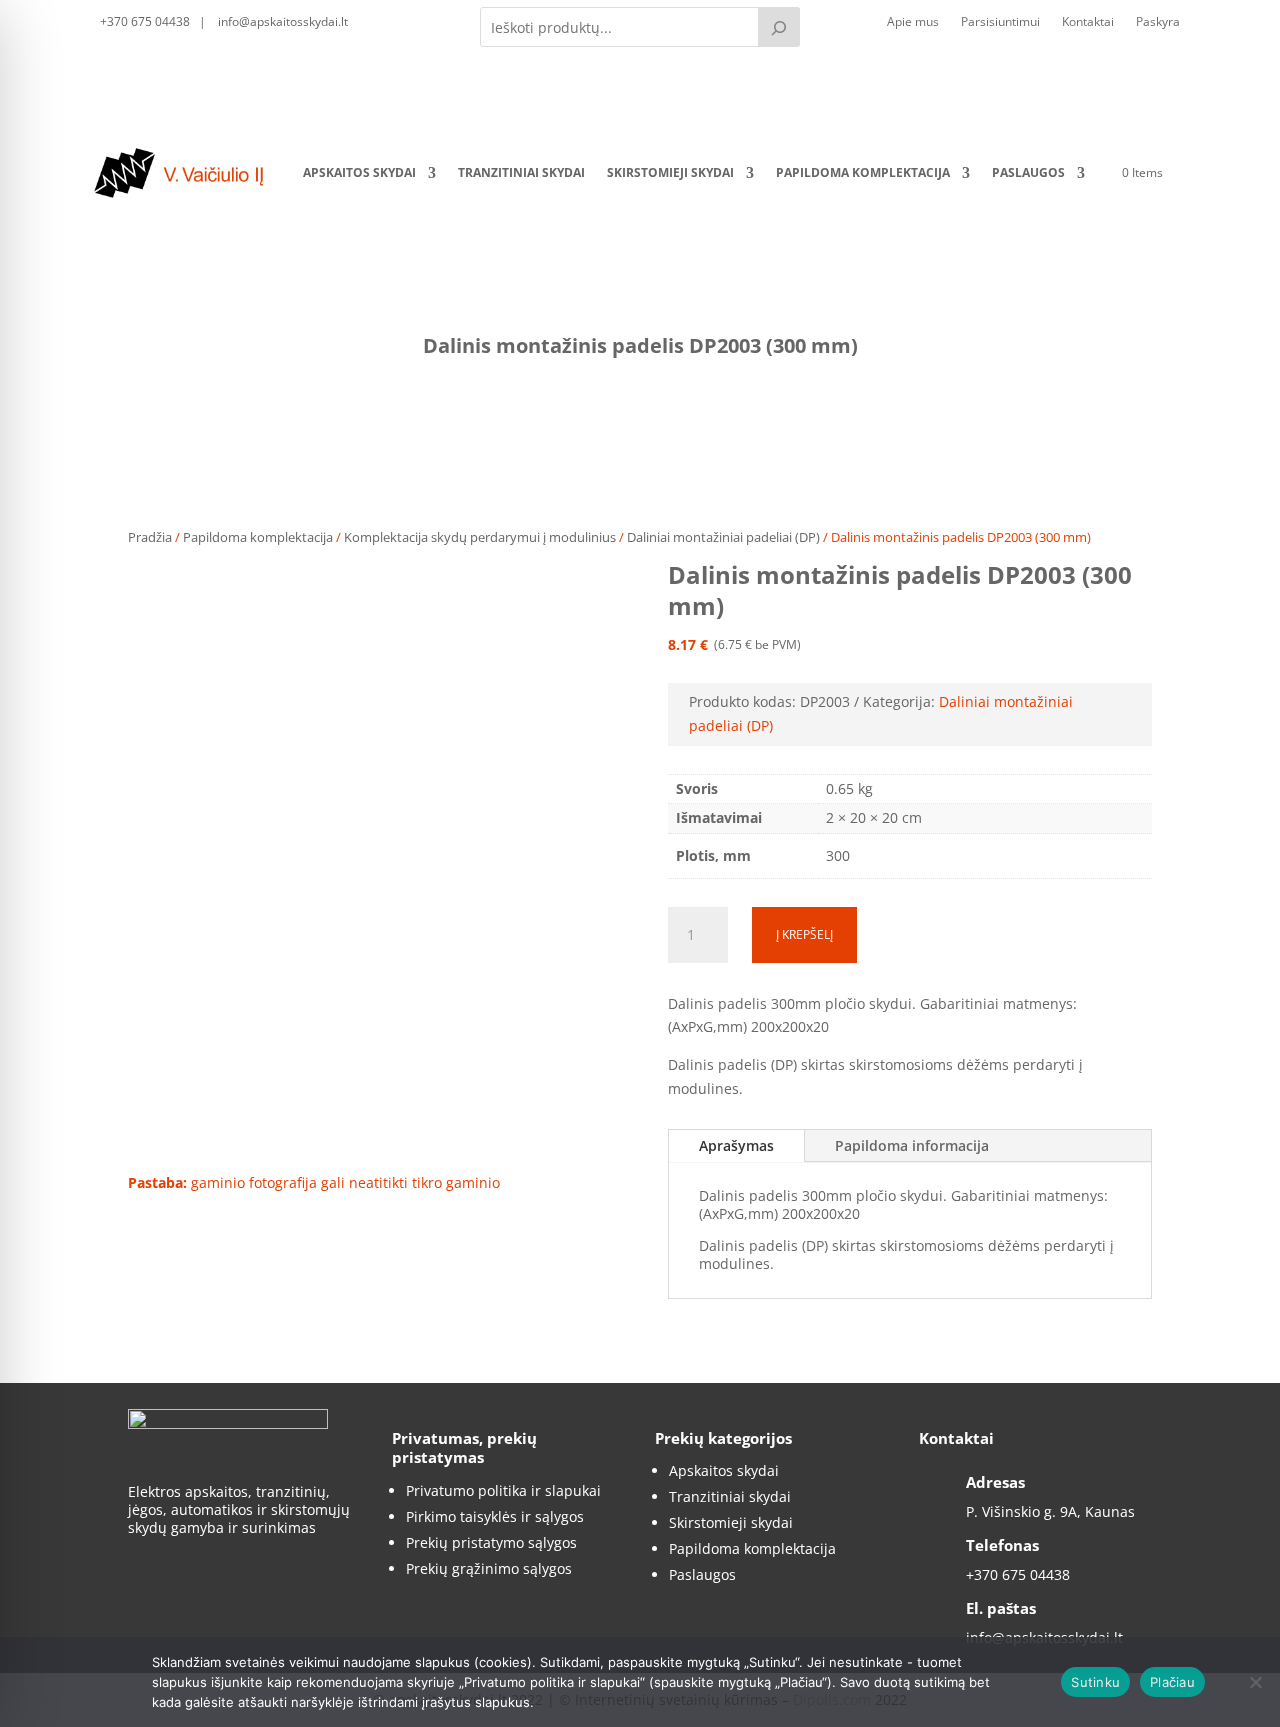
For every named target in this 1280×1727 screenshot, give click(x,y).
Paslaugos (1028, 172)
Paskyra (1158, 22)
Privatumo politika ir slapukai (503, 1490)
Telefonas (1002, 1545)
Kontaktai (1088, 22)
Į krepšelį (804, 934)
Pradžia (150, 537)
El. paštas (1001, 1608)
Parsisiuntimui (1000, 22)
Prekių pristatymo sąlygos (491, 1542)
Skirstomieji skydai (670, 172)
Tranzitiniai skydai (521, 172)
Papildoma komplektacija (863, 172)
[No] (1255, 1682)
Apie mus (913, 22)
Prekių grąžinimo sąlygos (489, 1568)
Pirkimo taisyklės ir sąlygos (495, 1516)
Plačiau (1172, 1682)
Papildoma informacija (912, 1145)
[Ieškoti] (779, 27)
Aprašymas (736, 1145)
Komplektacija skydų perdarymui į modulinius (480, 537)
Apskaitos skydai (359, 172)
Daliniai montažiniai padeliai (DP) (723, 537)
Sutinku (1095, 1682)
